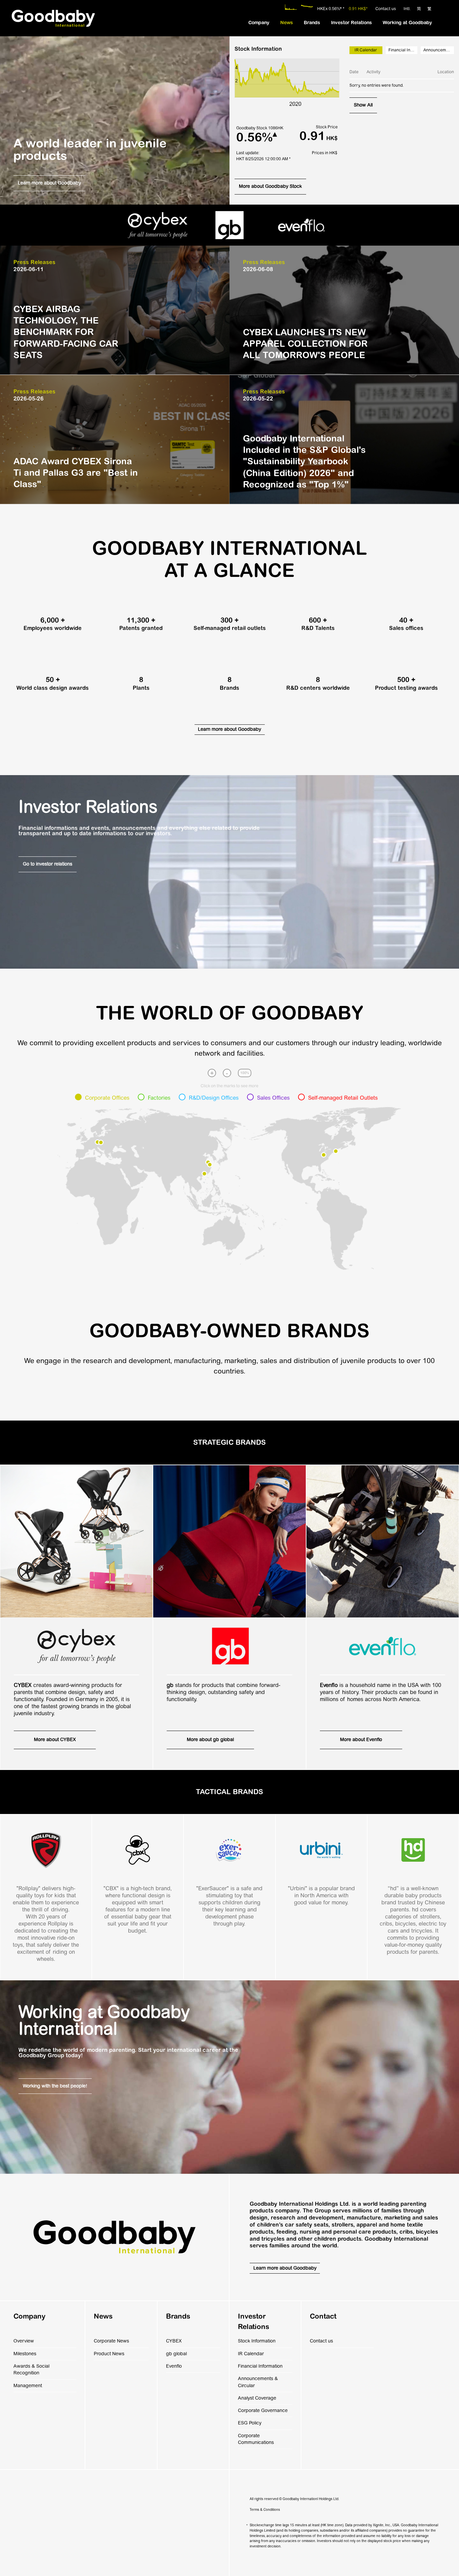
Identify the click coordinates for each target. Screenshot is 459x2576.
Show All (363, 105)
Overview (24, 2341)
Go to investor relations (48, 864)
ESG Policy (250, 2423)
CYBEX (174, 2341)
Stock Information (257, 2341)
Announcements (439, 50)
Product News (109, 2354)
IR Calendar (251, 2354)
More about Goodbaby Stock (270, 186)
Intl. (407, 9)
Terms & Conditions (265, 2510)
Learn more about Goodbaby (49, 183)
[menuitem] (259, 23)
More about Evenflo (361, 1740)
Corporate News (111, 2341)
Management (28, 2386)
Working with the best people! (55, 2086)
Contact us (386, 9)
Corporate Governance (263, 2411)
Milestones (25, 2354)
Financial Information (403, 50)
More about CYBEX (55, 1740)
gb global (176, 2354)
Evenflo (174, 2366)
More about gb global (210, 1740)
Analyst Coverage (257, 2398)
